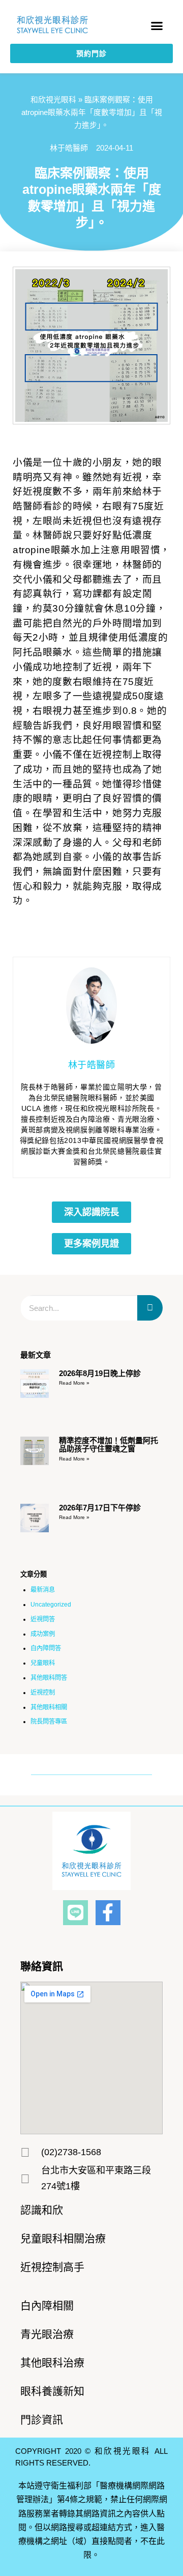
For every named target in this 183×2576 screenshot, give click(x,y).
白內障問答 (46, 1648)
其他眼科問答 (49, 1678)
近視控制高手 (52, 2267)
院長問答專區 (49, 1722)
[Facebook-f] (108, 1913)
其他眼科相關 (49, 1707)
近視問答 (43, 1619)
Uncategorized (51, 1605)
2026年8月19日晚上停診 (100, 1373)
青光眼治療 (47, 2334)
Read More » (74, 1383)
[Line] (75, 1913)
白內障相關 (47, 2306)
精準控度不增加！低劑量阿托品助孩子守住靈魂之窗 (109, 1445)
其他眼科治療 (52, 2363)
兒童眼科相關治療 (63, 2238)
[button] (157, 26)
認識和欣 (42, 2210)
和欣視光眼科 (53, 100)
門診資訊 (42, 2420)
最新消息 (43, 1590)
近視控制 (43, 1693)
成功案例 (43, 1634)
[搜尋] (150, 1308)
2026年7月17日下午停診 (100, 1508)
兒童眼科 (43, 1663)
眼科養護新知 (52, 2391)
